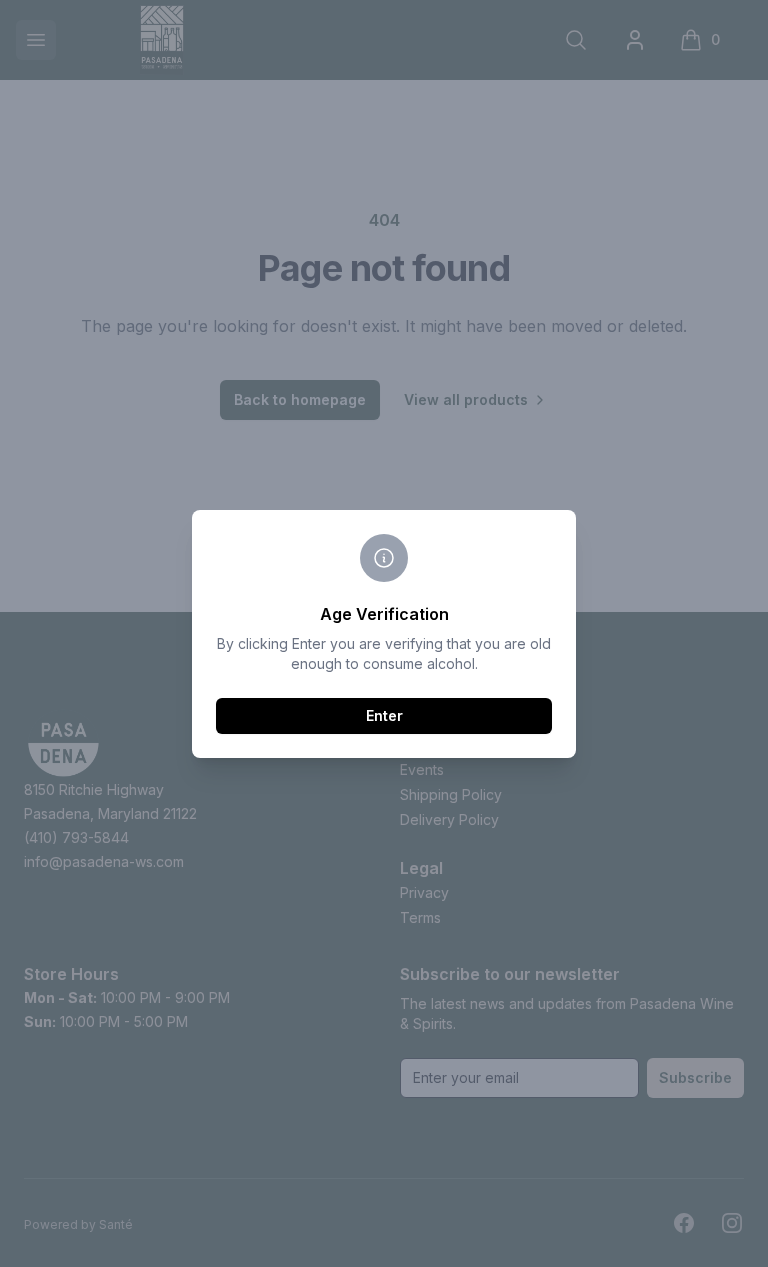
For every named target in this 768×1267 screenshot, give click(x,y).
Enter (384, 715)
